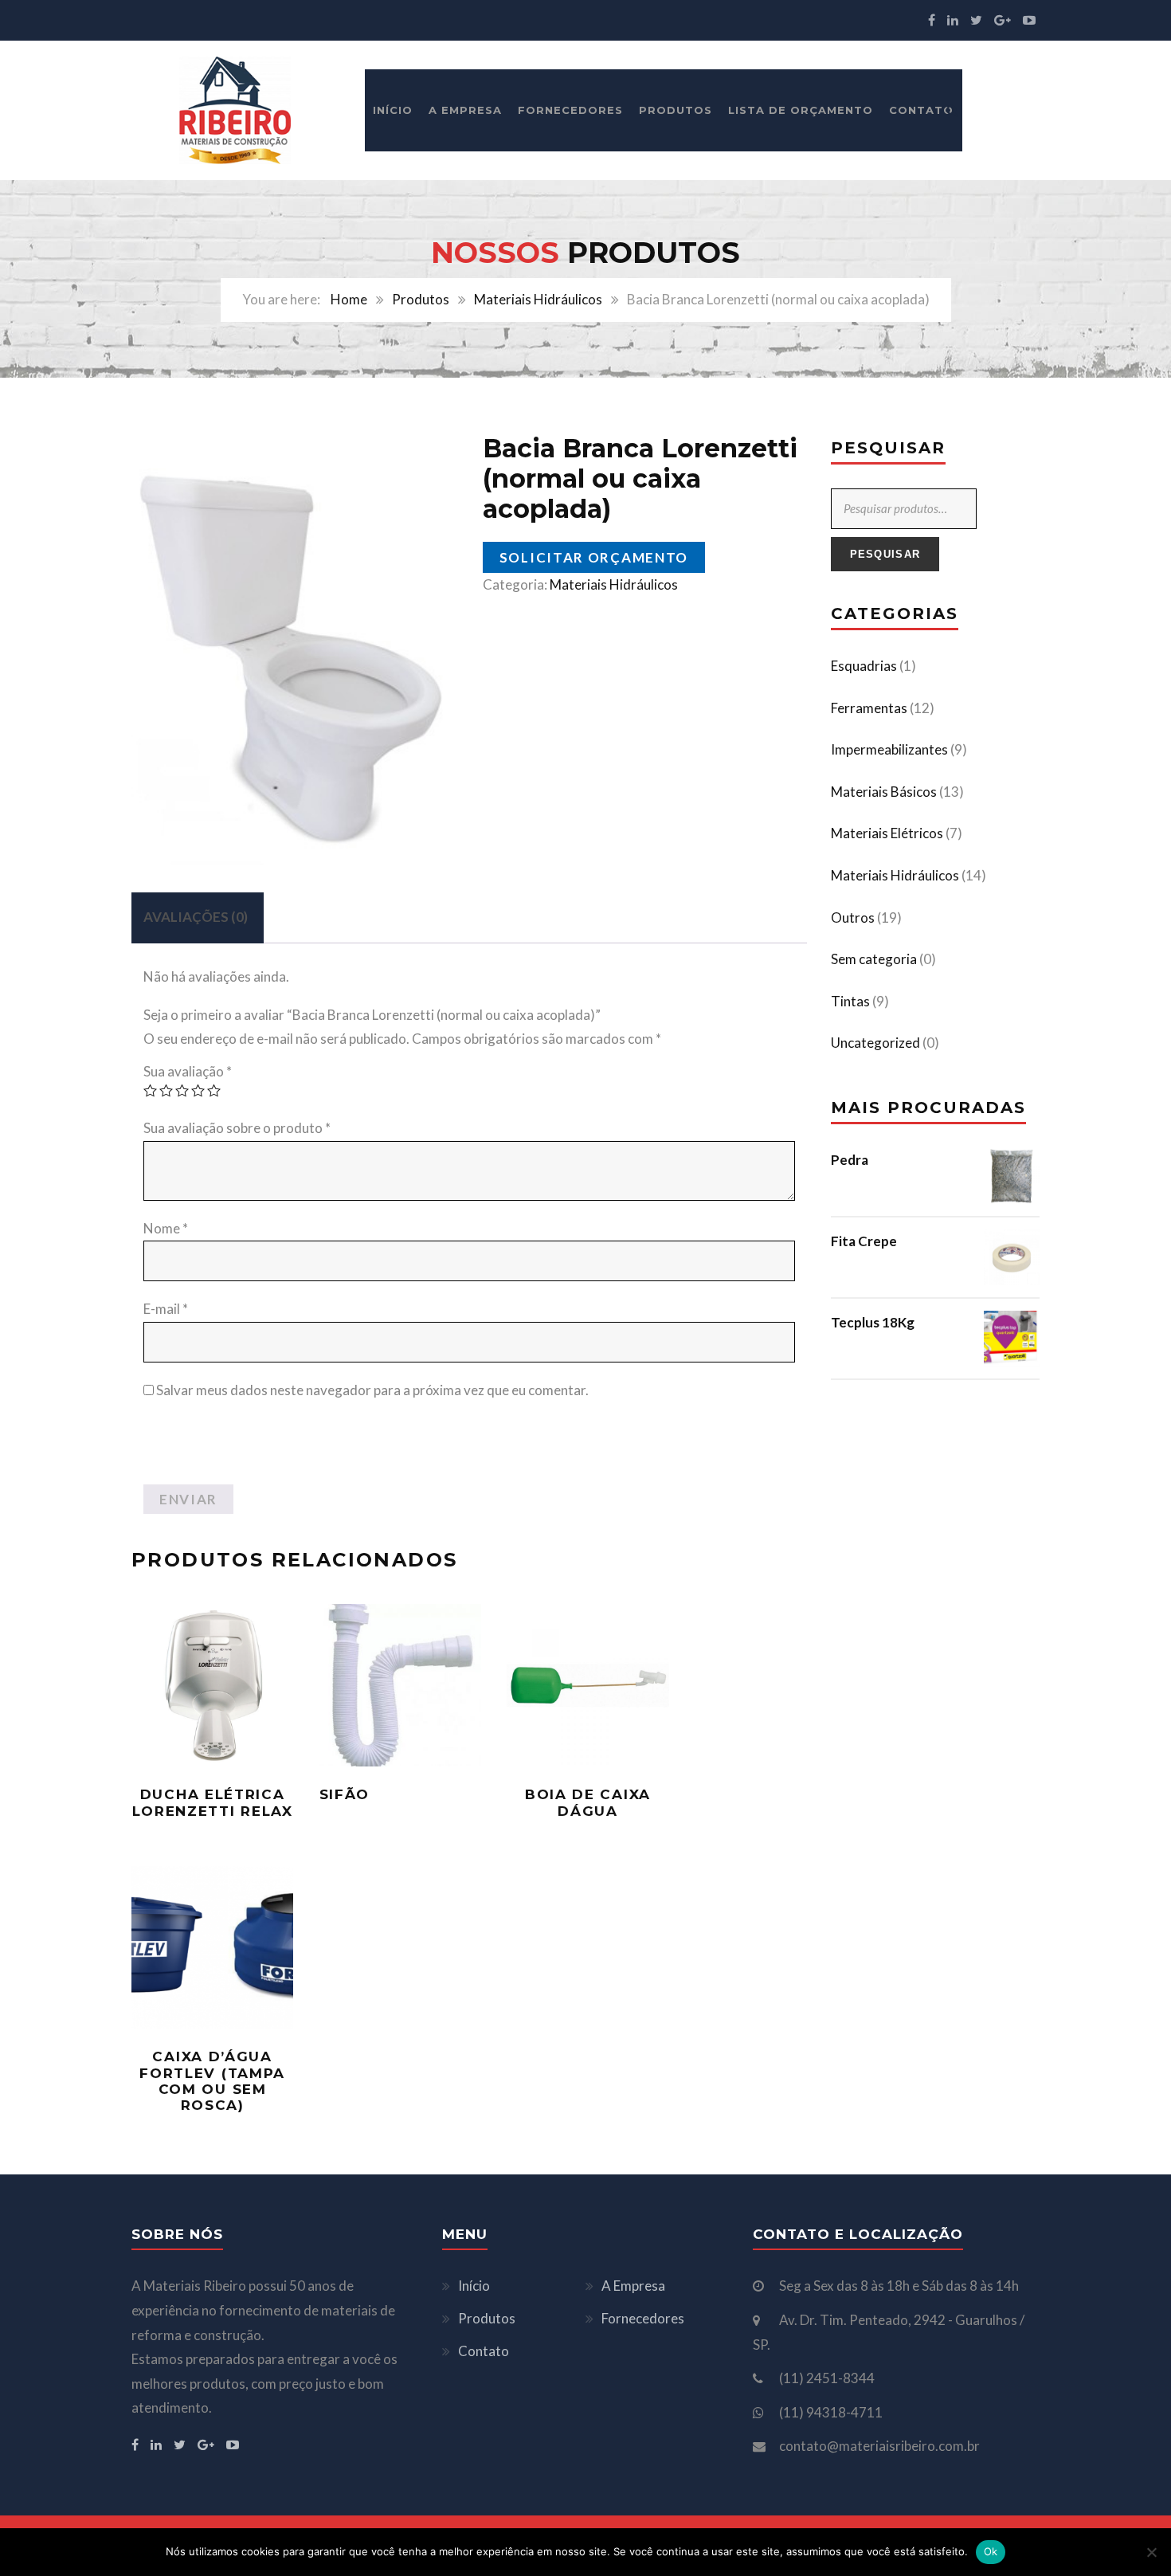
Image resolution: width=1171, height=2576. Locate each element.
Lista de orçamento (801, 110)
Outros (853, 917)
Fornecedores (570, 110)
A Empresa (465, 110)
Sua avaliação (188, 1071)
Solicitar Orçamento (594, 557)
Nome (166, 1228)
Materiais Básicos (884, 792)
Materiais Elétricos (887, 833)
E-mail (166, 1309)
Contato (921, 110)
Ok (991, 2551)
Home (349, 299)
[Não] (1151, 2552)
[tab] (196, 918)
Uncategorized (875, 1043)
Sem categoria (874, 959)
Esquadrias (864, 666)
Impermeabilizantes (889, 749)
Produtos (676, 110)
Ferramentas (869, 708)
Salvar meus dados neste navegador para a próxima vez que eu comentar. (372, 1390)
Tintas (850, 1001)
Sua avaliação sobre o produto (237, 1128)
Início (393, 110)
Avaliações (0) (196, 917)
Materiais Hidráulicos (538, 299)
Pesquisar (885, 554)
